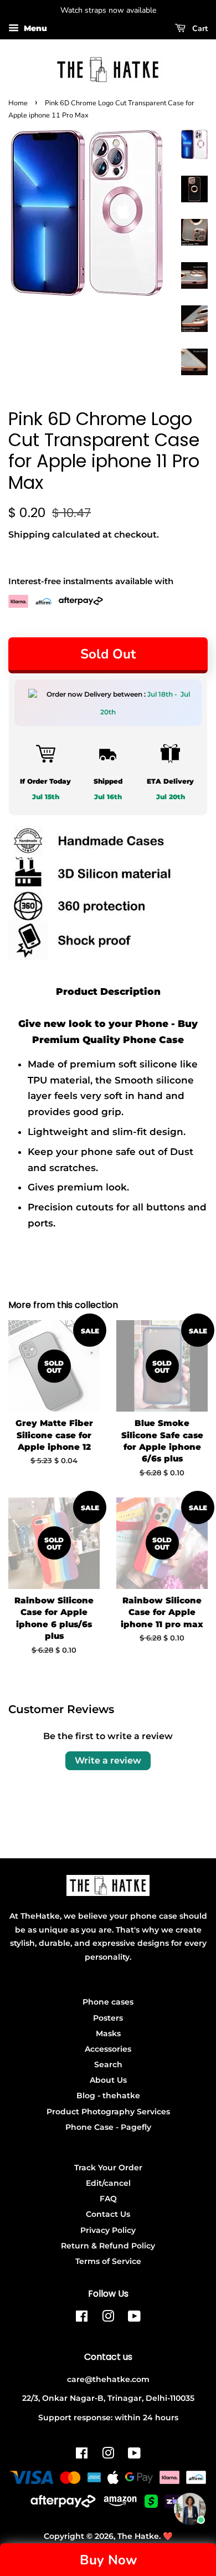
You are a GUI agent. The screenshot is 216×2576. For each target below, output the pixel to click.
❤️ (168, 2536)
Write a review (108, 1760)
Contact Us (108, 2214)
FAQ (108, 2199)
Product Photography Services (108, 2112)
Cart (199, 29)
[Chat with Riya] (190, 2509)
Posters (108, 2018)
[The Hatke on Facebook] (82, 2318)
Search (108, 2064)
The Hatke (138, 2536)
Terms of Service (108, 2261)
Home (18, 103)
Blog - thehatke (108, 2095)
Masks (108, 2033)
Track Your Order (108, 2168)
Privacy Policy (108, 2230)
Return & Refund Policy (108, 2246)
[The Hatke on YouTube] (134, 2318)
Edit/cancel (108, 2183)
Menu (34, 28)
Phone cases (108, 2002)
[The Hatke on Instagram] (108, 2318)
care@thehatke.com (108, 2379)
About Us (108, 2080)
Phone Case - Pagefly (108, 2127)
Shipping (29, 535)
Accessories (108, 2049)
